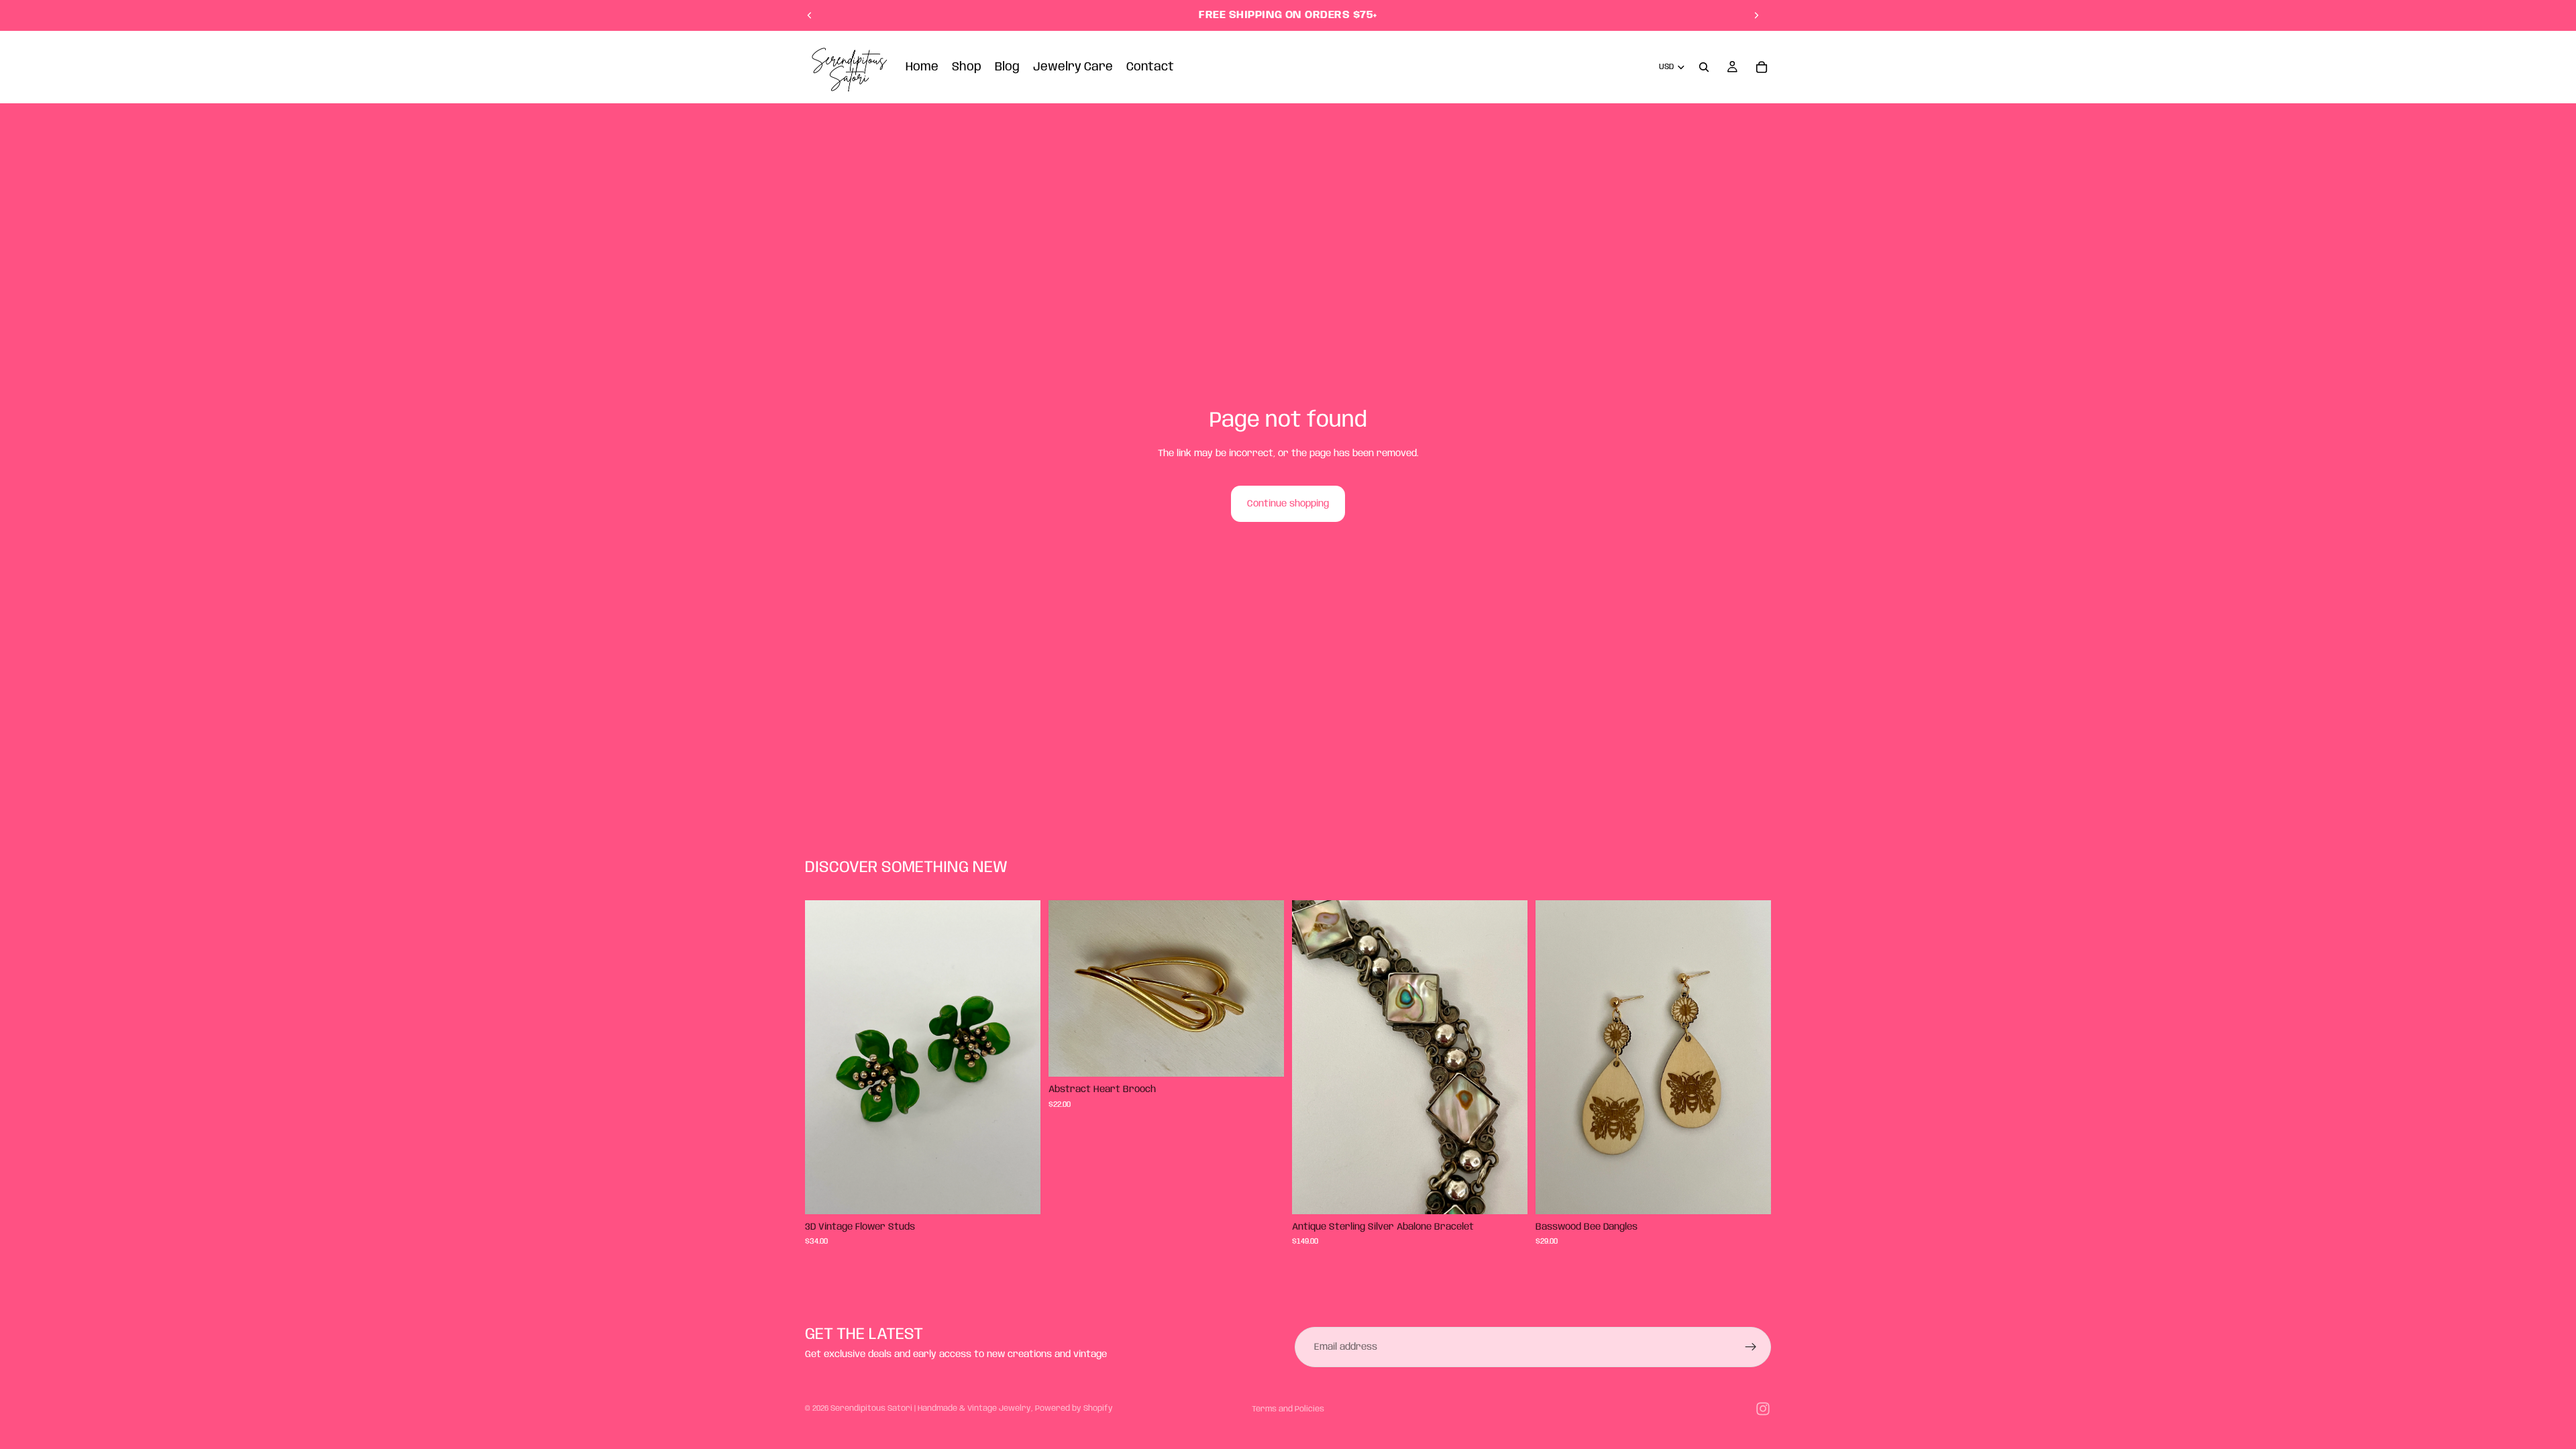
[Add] (1020, 1193)
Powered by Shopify (1074, 1408)
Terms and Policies (1288, 1409)
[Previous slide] (810, 15)
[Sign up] (1751, 1347)
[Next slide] (1756, 15)
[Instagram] (1763, 1409)
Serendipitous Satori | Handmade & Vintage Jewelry (931, 1408)
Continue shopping (1288, 504)
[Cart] (1762, 67)
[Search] (1704, 67)
